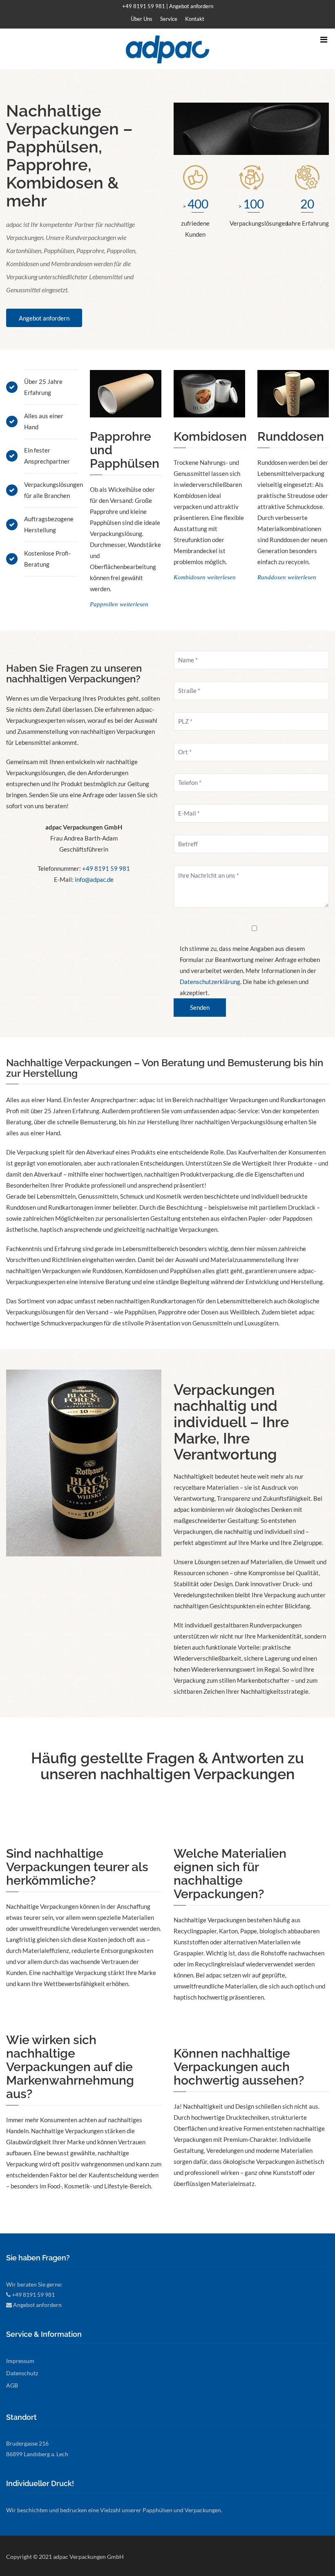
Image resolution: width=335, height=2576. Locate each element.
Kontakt (195, 19)
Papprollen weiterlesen (119, 604)
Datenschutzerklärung (210, 982)
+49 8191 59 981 (144, 6)
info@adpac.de (94, 879)
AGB (12, 2385)
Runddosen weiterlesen (287, 577)
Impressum (20, 2361)
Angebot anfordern (191, 6)
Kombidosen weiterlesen (205, 577)
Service (169, 19)
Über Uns (142, 19)
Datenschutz (22, 2373)
